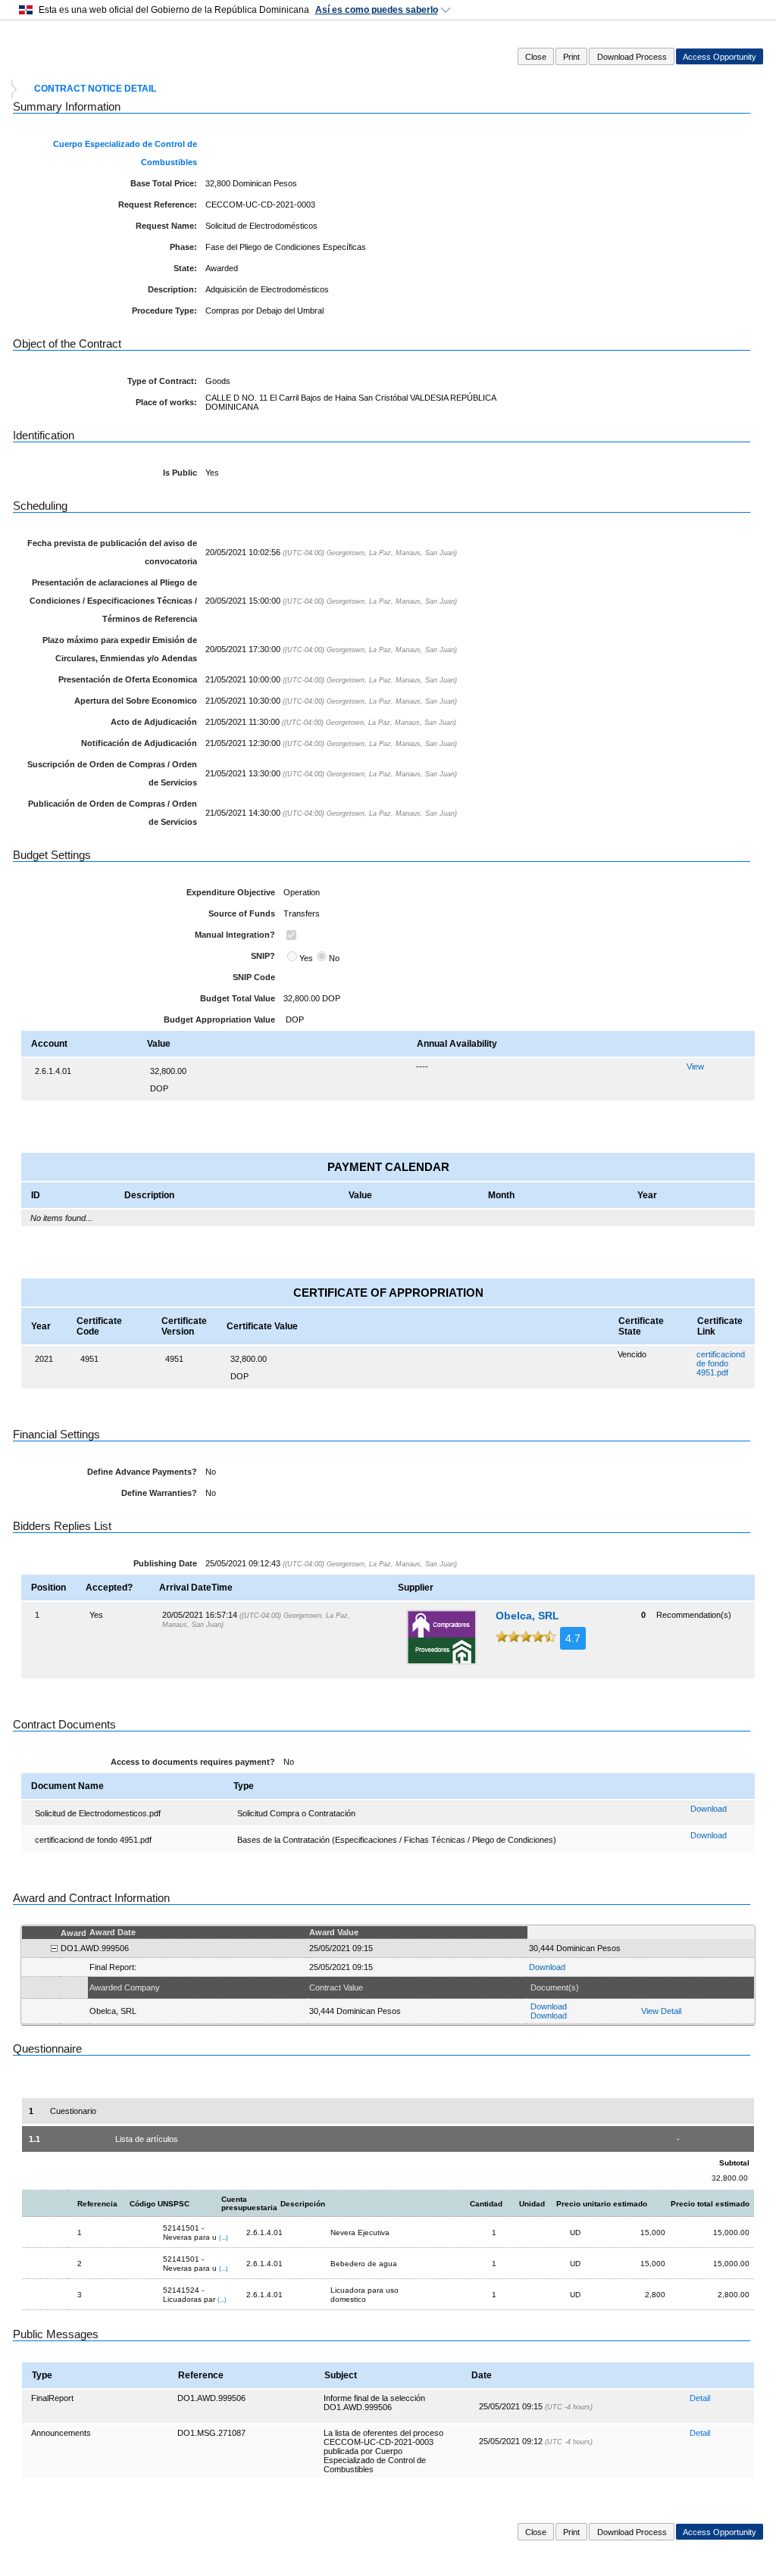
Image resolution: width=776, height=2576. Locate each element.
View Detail (661, 2011)
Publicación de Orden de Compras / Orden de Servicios (113, 813)
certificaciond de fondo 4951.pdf (721, 1363)
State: (185, 268)
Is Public (180, 473)
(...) (224, 2237)
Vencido (632, 1354)
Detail (700, 2398)
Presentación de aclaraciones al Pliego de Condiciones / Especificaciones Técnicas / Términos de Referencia (113, 601)
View (695, 1066)
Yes (306, 958)
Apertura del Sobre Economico (136, 701)
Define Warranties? (159, 1493)
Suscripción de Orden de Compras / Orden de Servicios (112, 773)
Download (709, 1809)
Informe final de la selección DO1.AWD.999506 (374, 2403)
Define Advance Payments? (142, 1472)
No (334, 958)
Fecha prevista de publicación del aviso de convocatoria (112, 552)
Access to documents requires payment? (193, 1762)
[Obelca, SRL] (441, 1637)
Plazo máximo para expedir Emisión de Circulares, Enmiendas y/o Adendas (120, 649)
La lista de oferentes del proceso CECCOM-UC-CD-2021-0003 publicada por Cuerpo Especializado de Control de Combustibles (383, 2451)
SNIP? (263, 956)
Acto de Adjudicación (154, 722)
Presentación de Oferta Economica (128, 679)
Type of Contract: (162, 381)
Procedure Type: (164, 311)
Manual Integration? (235, 935)
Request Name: (166, 226)
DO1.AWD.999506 (211, 2398)
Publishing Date (165, 1563)
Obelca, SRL (527, 1616)
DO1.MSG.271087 (211, 2433)
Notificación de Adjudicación (139, 743)
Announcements (61, 2433)
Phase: (183, 247)
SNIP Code (254, 977)
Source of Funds (242, 913)
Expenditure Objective (231, 892)
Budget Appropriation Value (219, 1019)
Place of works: (166, 402)
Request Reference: (158, 205)
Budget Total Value (238, 998)
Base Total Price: (164, 183)
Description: (172, 289)
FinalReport (52, 2398)
